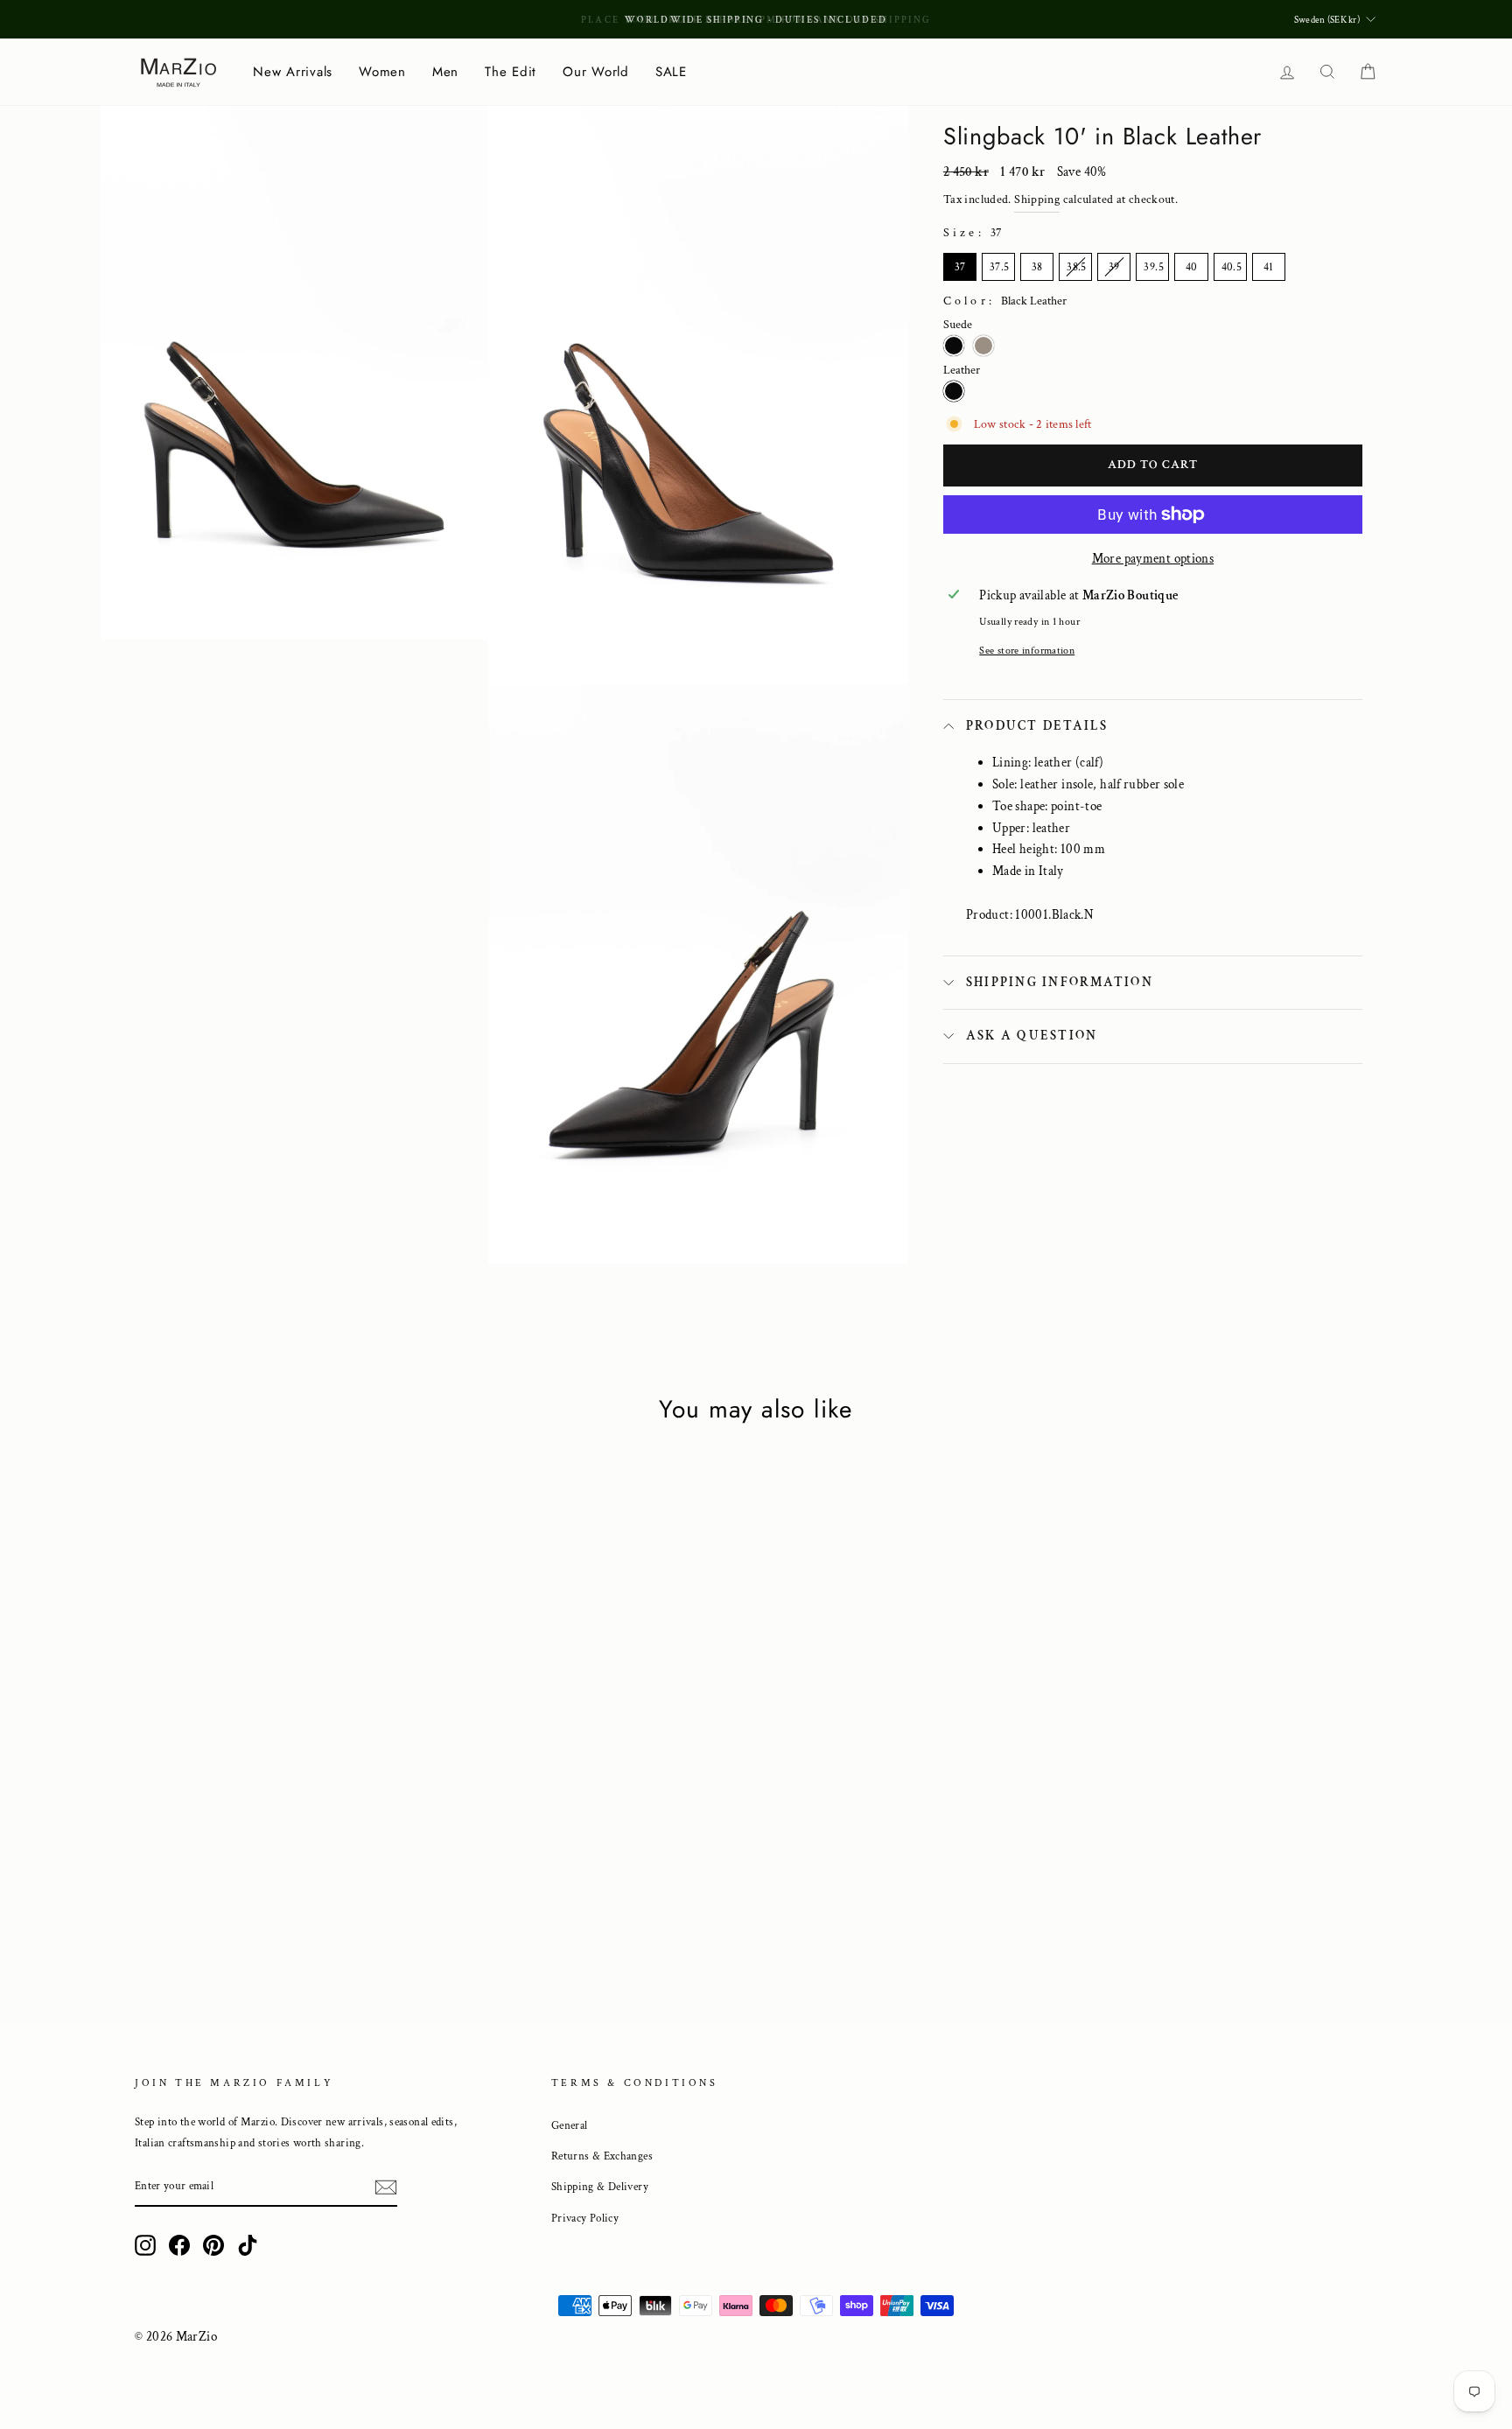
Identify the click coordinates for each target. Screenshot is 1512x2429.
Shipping (1037, 199)
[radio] (960, 267)
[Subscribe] (386, 2187)
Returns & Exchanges (602, 2156)
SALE (671, 72)
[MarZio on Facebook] (179, 2244)
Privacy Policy (585, 2218)
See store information (1027, 651)
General (570, 2125)
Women (382, 72)
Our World (596, 72)
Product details (1037, 726)
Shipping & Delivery (600, 2187)
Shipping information (1060, 982)
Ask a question (1032, 1036)
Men (445, 72)
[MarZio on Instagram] (145, 2244)
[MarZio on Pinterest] (213, 2244)
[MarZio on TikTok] (248, 2244)
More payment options (1153, 559)
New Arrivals (293, 72)
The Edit (511, 72)
